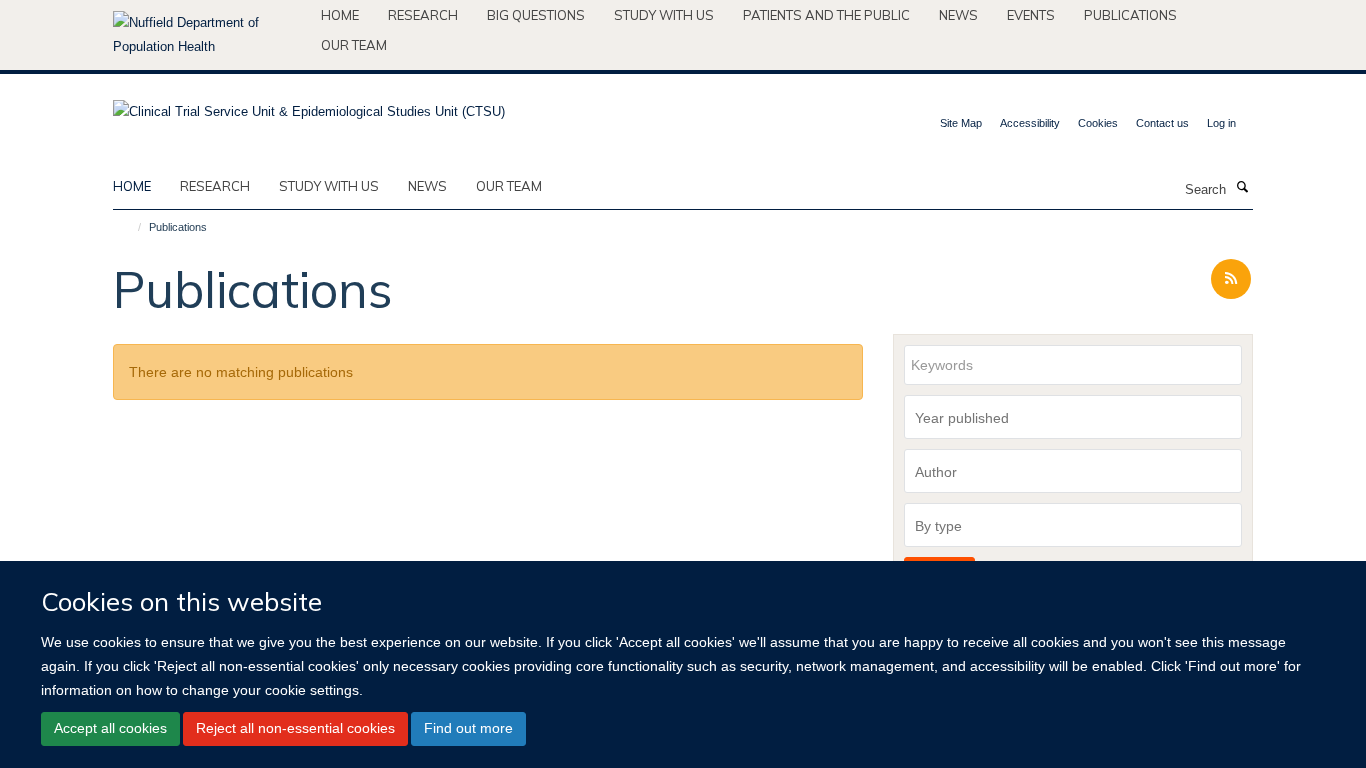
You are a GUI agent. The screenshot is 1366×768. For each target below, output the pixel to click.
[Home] (130, 227)
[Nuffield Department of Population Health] (209, 35)
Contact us (1162, 123)
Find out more (468, 728)
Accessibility (1030, 123)
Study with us (664, 15)
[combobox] (1073, 417)
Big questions (536, 15)
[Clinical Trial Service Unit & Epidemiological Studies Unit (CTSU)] (309, 105)
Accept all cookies (110, 728)
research (215, 186)
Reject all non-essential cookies (295, 728)
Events (1031, 15)
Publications (1130, 15)
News (958, 15)
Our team (354, 45)
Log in (1221, 123)
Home (340, 15)
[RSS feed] (1231, 279)
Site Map (961, 123)
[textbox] (1078, 418)
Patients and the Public (826, 15)
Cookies (1098, 123)
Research (423, 15)
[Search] (1242, 188)
